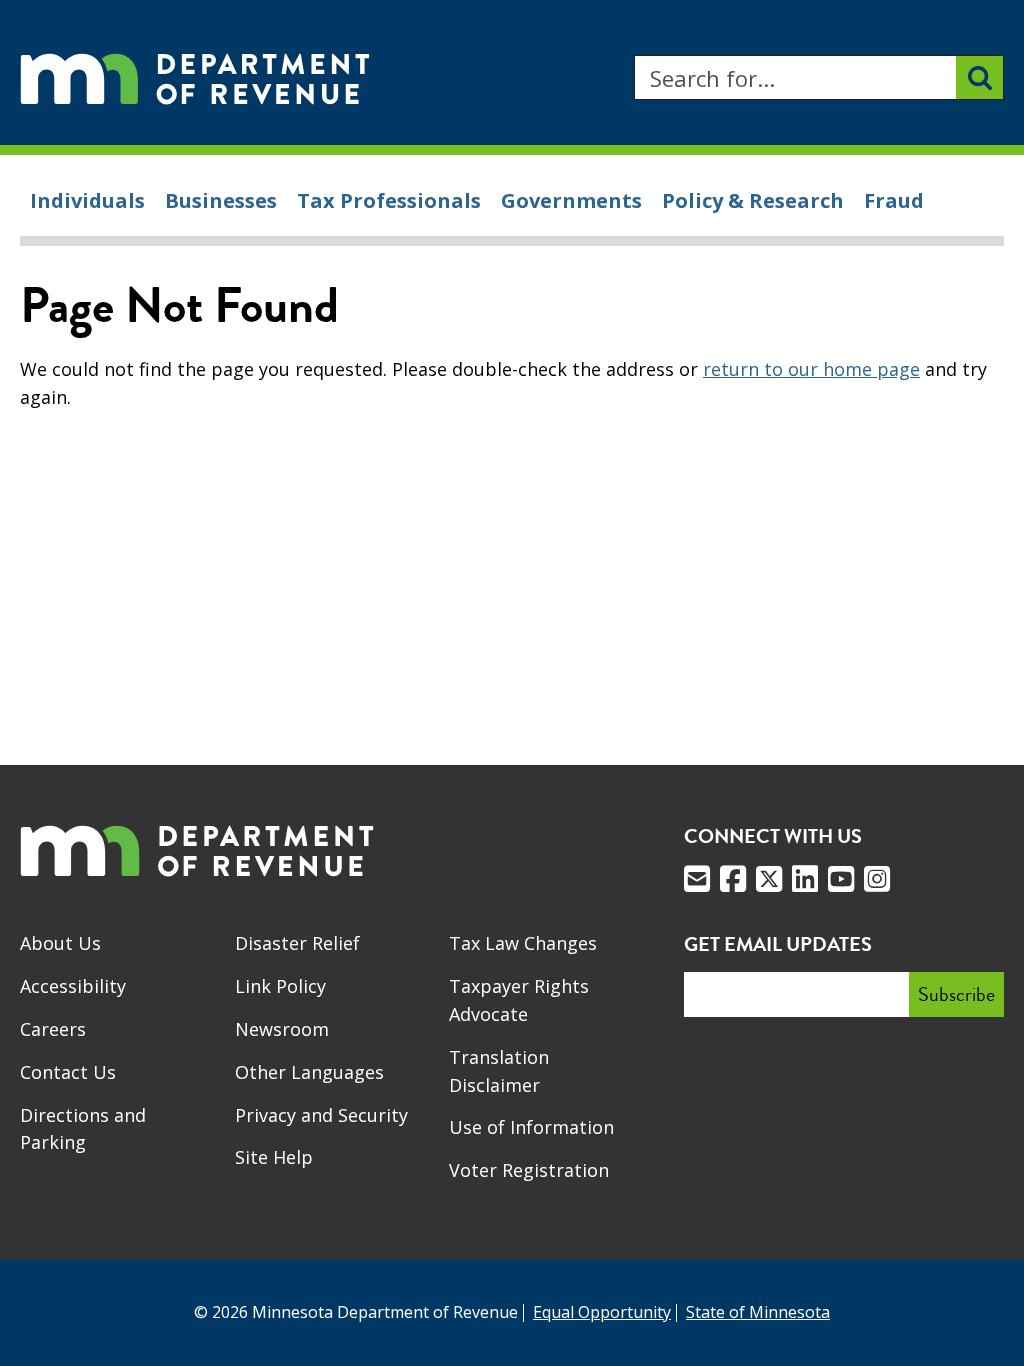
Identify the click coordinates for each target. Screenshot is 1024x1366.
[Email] (697, 879)
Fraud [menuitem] (894, 200)
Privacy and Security (321, 1115)
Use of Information (531, 1127)
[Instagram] (877, 879)
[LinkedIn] (805, 879)
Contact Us (68, 1072)
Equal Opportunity (602, 1312)
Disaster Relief (297, 943)
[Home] (195, 77)
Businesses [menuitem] (221, 200)
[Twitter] (769, 879)
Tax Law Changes (523, 943)
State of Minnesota (758, 1312)
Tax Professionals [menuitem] (389, 200)
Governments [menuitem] (571, 200)
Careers (53, 1029)
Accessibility (73, 986)
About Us (60, 943)
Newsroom (282, 1029)
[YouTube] (841, 879)
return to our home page (811, 369)
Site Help (274, 1157)
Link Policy (280, 986)
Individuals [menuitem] (87, 200)
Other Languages (309, 1072)
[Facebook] (733, 879)
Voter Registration (529, 1170)
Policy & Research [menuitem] (753, 200)
